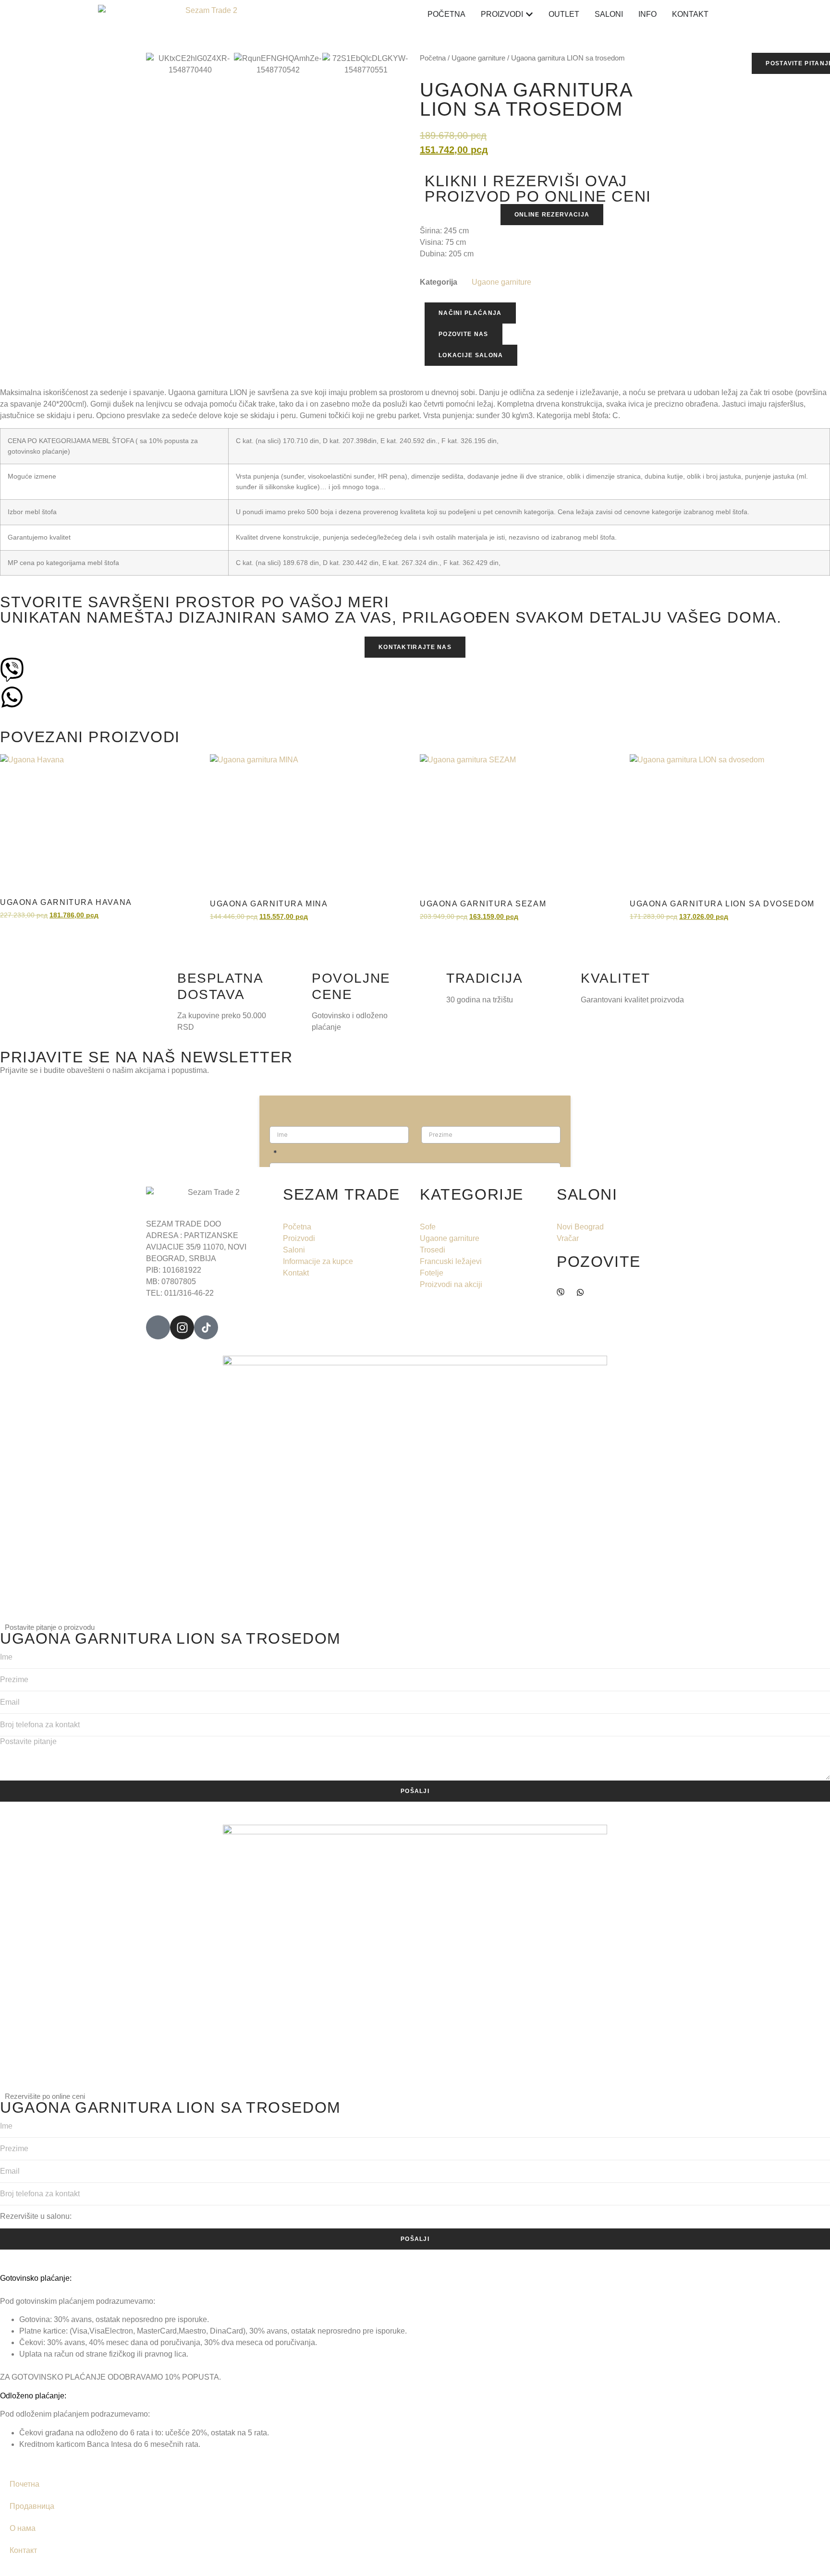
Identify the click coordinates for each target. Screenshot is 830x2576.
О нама (23, 2528)
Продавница (32, 2506)
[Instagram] (182, 1327)
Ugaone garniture (501, 282)
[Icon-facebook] (158, 1327)
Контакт (23, 2550)
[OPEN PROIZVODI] (529, 14)
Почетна (24, 2484)
